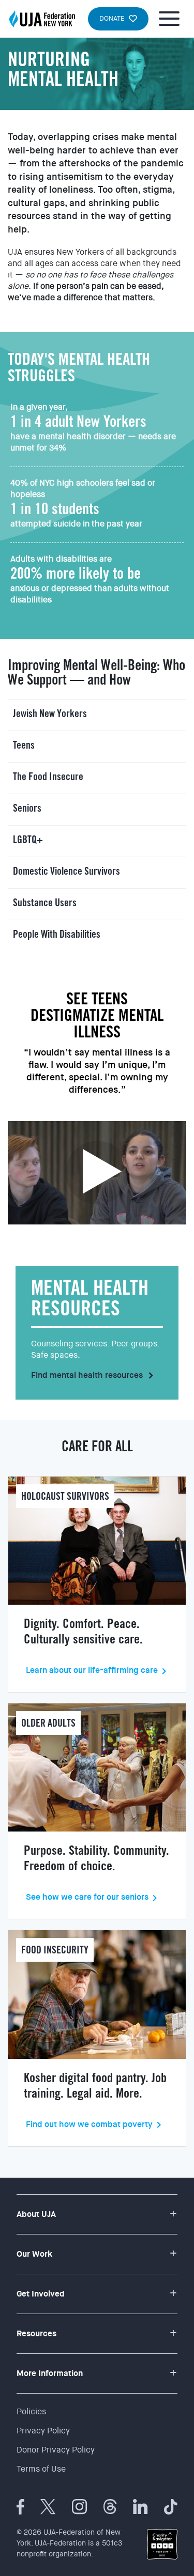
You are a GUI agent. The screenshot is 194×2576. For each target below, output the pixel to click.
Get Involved (41, 2294)
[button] (97, 715)
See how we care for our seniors (87, 1897)
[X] (48, 2507)
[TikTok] (171, 2507)
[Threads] (110, 2507)
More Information (50, 2373)
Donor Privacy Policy (56, 2450)
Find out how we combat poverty (89, 2124)
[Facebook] (20, 2507)
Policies (31, 2411)
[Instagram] (80, 2507)
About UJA (36, 2214)
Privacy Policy (43, 2431)
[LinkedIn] (140, 2507)
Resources (36, 2333)
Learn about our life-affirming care (92, 1670)
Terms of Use (41, 2469)
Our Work (34, 2254)
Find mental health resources (94, 1375)
